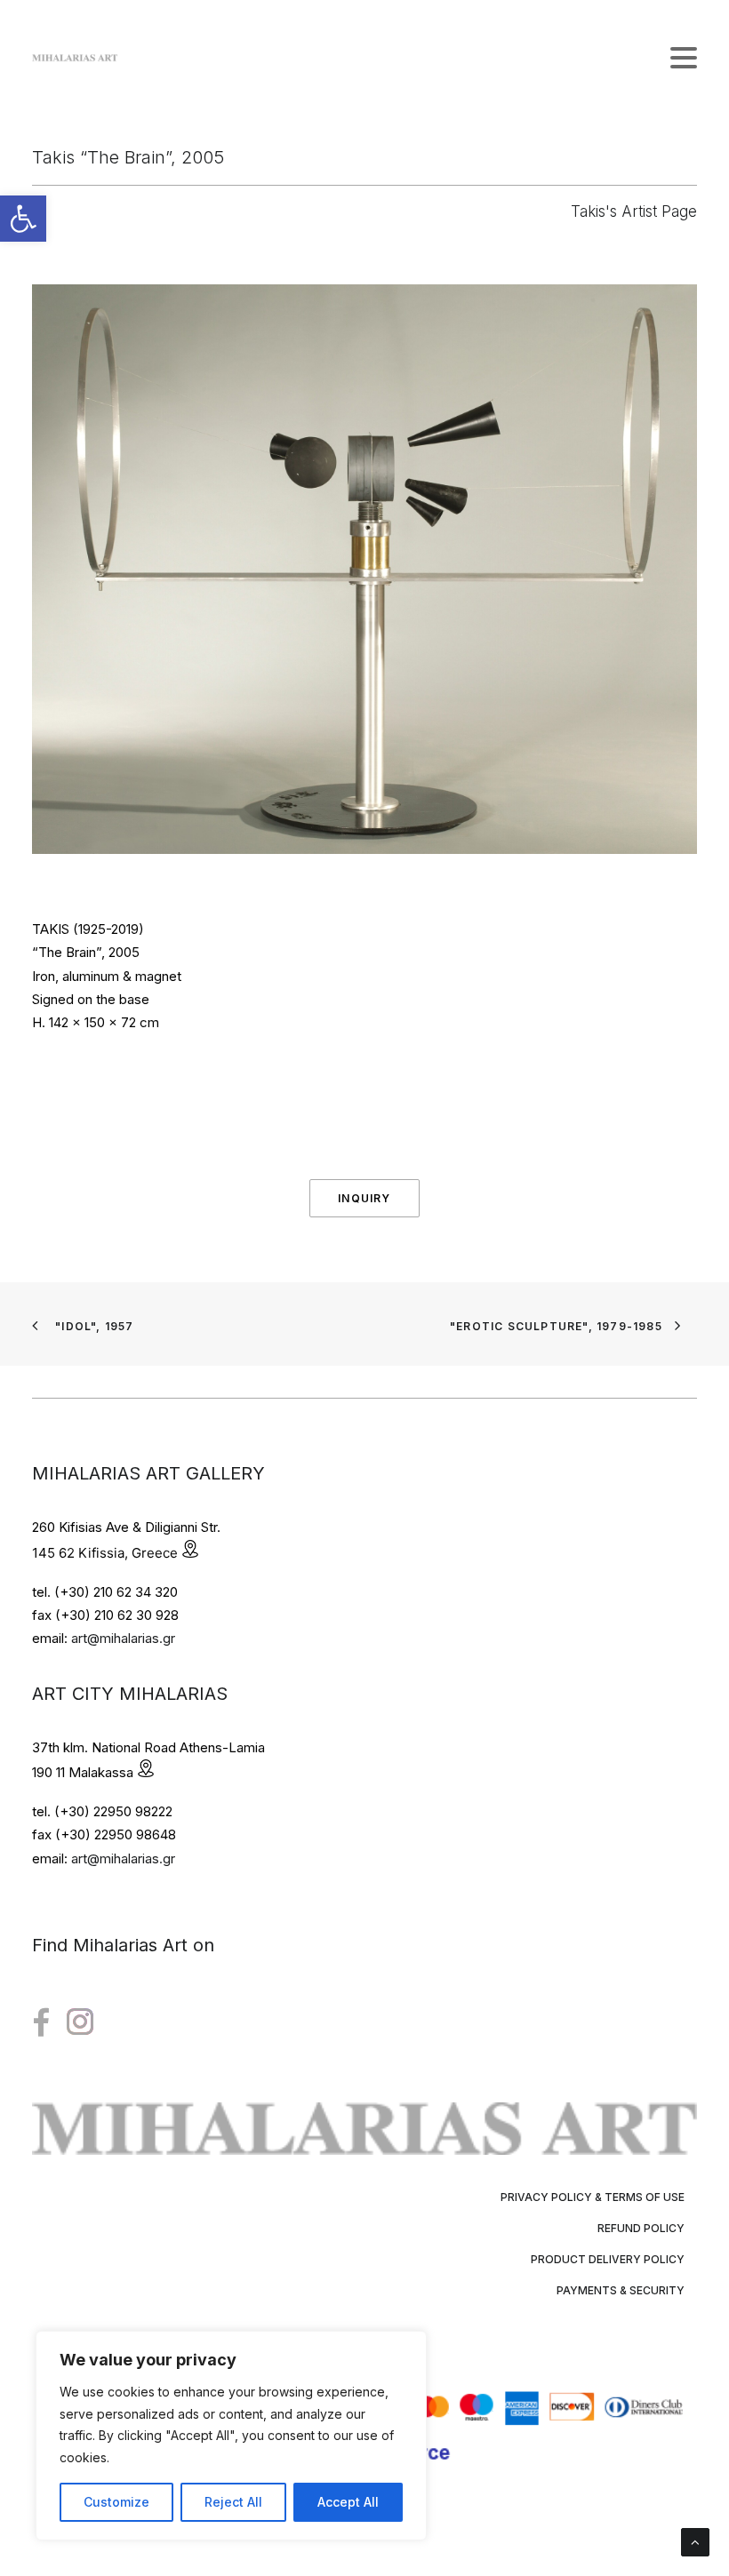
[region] (231, 2436)
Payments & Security (621, 2290)
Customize (116, 2502)
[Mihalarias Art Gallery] (75, 58)
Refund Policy (641, 2228)
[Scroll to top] (695, 2541)
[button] (23, 219)
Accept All (348, 2502)
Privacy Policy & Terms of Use (593, 2197)
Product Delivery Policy (608, 2259)
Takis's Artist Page (634, 211)
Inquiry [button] (364, 1198)
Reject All (233, 2502)
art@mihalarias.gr (123, 1638)
